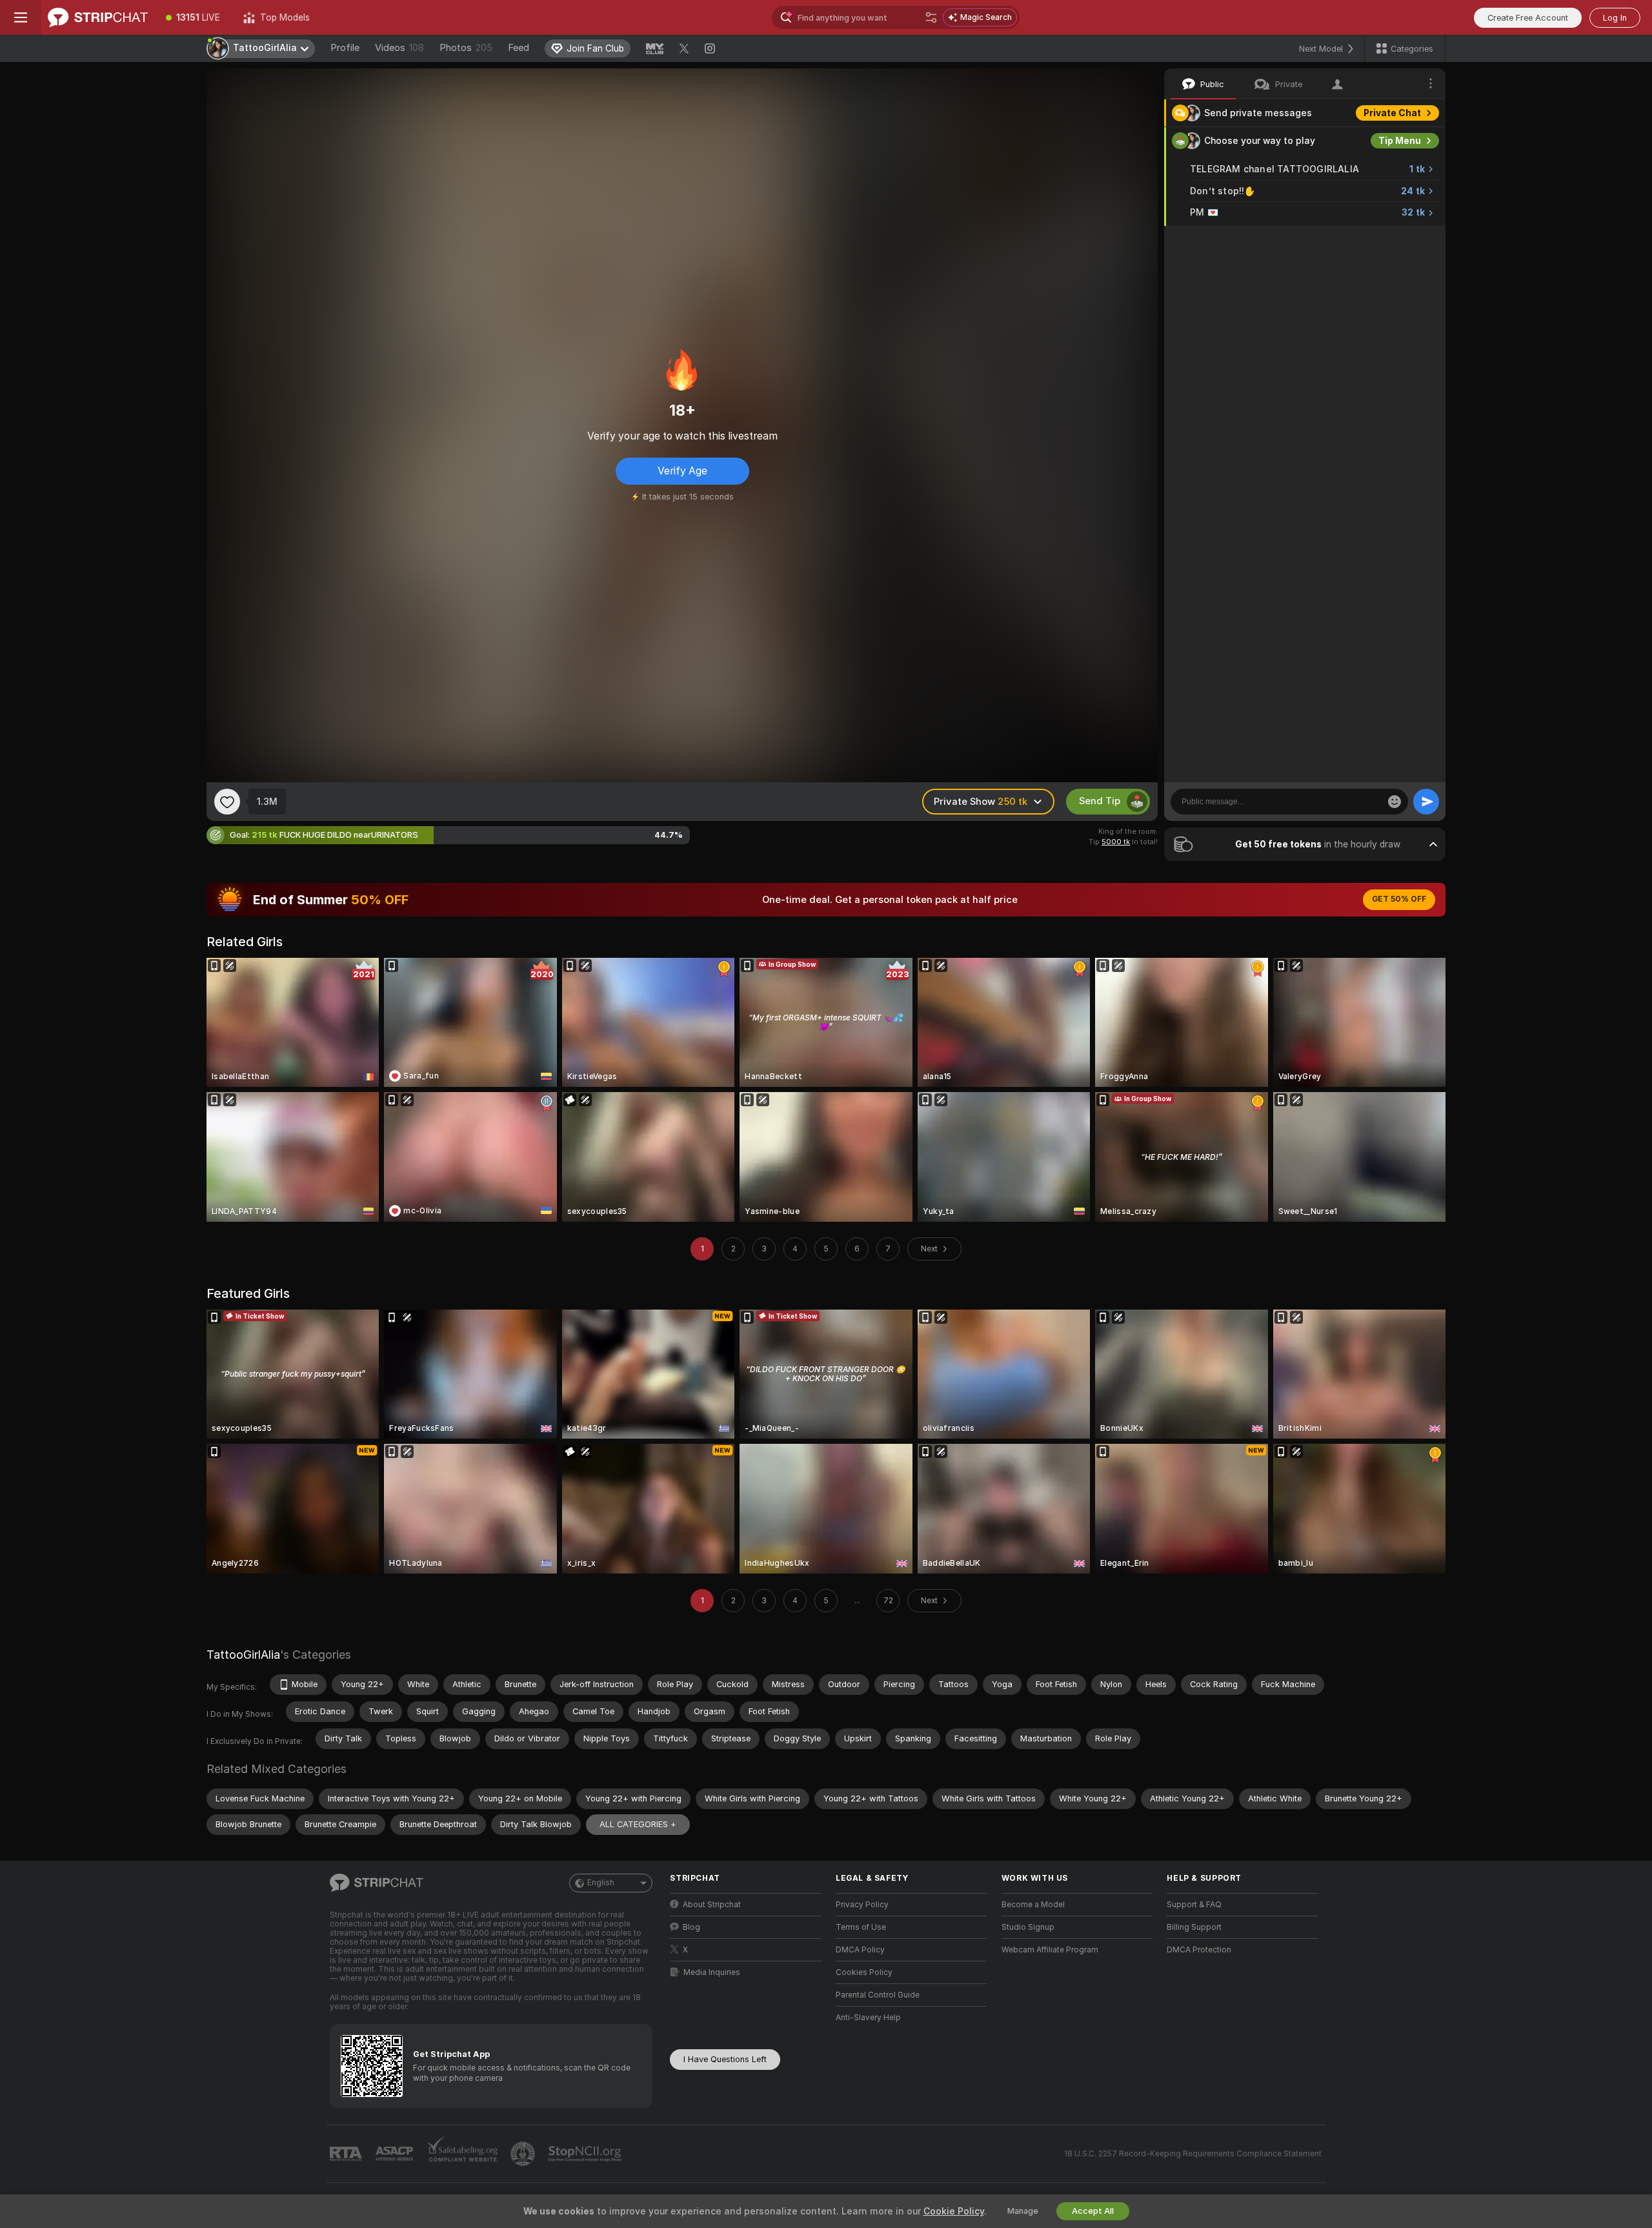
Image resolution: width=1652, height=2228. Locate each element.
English (601, 1883)
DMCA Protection (1199, 1950)
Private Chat (1392, 113)
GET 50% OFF (1399, 899)
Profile (345, 48)
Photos (466, 48)
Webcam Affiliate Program (1050, 1950)
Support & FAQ (1194, 1905)
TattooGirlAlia (243, 1655)
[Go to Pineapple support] (524, 2154)
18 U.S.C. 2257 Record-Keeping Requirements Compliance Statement (1193, 2154)
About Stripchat (712, 1905)
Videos (399, 48)
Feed (519, 48)
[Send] (1426, 802)
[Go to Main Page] (98, 17)
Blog (691, 1927)
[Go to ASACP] (396, 2154)
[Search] (931, 17)
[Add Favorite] (227, 802)
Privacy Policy (862, 1905)
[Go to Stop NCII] (586, 2154)
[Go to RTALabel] (347, 2154)
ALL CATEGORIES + (638, 1824)
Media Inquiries (712, 1972)
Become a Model (1033, 1905)
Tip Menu (1400, 141)
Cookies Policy (864, 1972)
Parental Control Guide (878, 1995)
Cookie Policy (954, 2211)
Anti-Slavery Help (868, 2018)
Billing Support (1194, 1927)
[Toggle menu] (21, 17)
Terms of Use (861, 1927)
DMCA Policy (860, 1950)
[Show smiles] (1395, 802)
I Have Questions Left (725, 2059)
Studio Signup (1028, 1927)
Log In (1615, 18)
